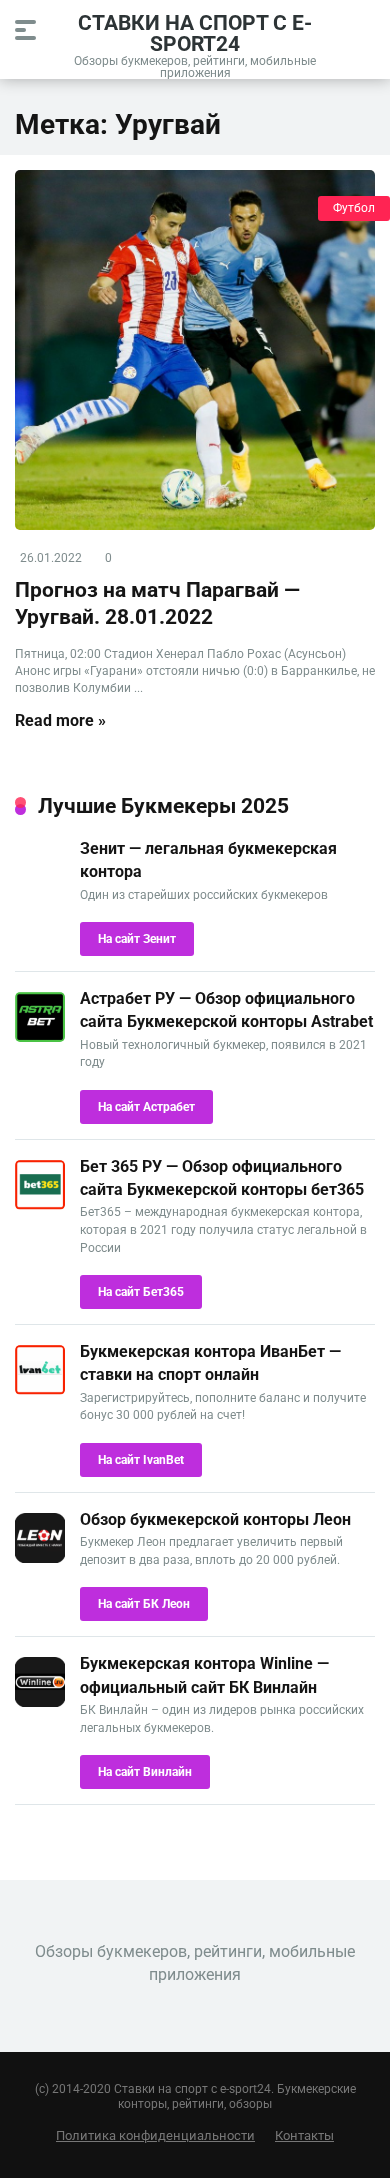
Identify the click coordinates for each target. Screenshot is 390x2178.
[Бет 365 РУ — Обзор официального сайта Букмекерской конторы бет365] (40, 1204)
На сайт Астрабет (146, 1107)
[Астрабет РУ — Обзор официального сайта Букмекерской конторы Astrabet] (40, 1036)
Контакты (304, 2135)
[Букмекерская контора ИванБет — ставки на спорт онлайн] (40, 1389)
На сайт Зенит (137, 939)
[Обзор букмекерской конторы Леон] (40, 1557)
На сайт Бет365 (141, 1292)
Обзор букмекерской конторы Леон (215, 1519)
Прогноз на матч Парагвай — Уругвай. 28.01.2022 (157, 603)
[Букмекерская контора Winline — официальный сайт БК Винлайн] (40, 1701)
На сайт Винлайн (145, 1772)
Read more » (60, 720)
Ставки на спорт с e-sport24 (195, 32)
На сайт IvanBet (141, 1460)
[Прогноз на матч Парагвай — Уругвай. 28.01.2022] (195, 350)
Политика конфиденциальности (155, 2135)
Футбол (354, 208)
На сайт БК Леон (144, 1604)
